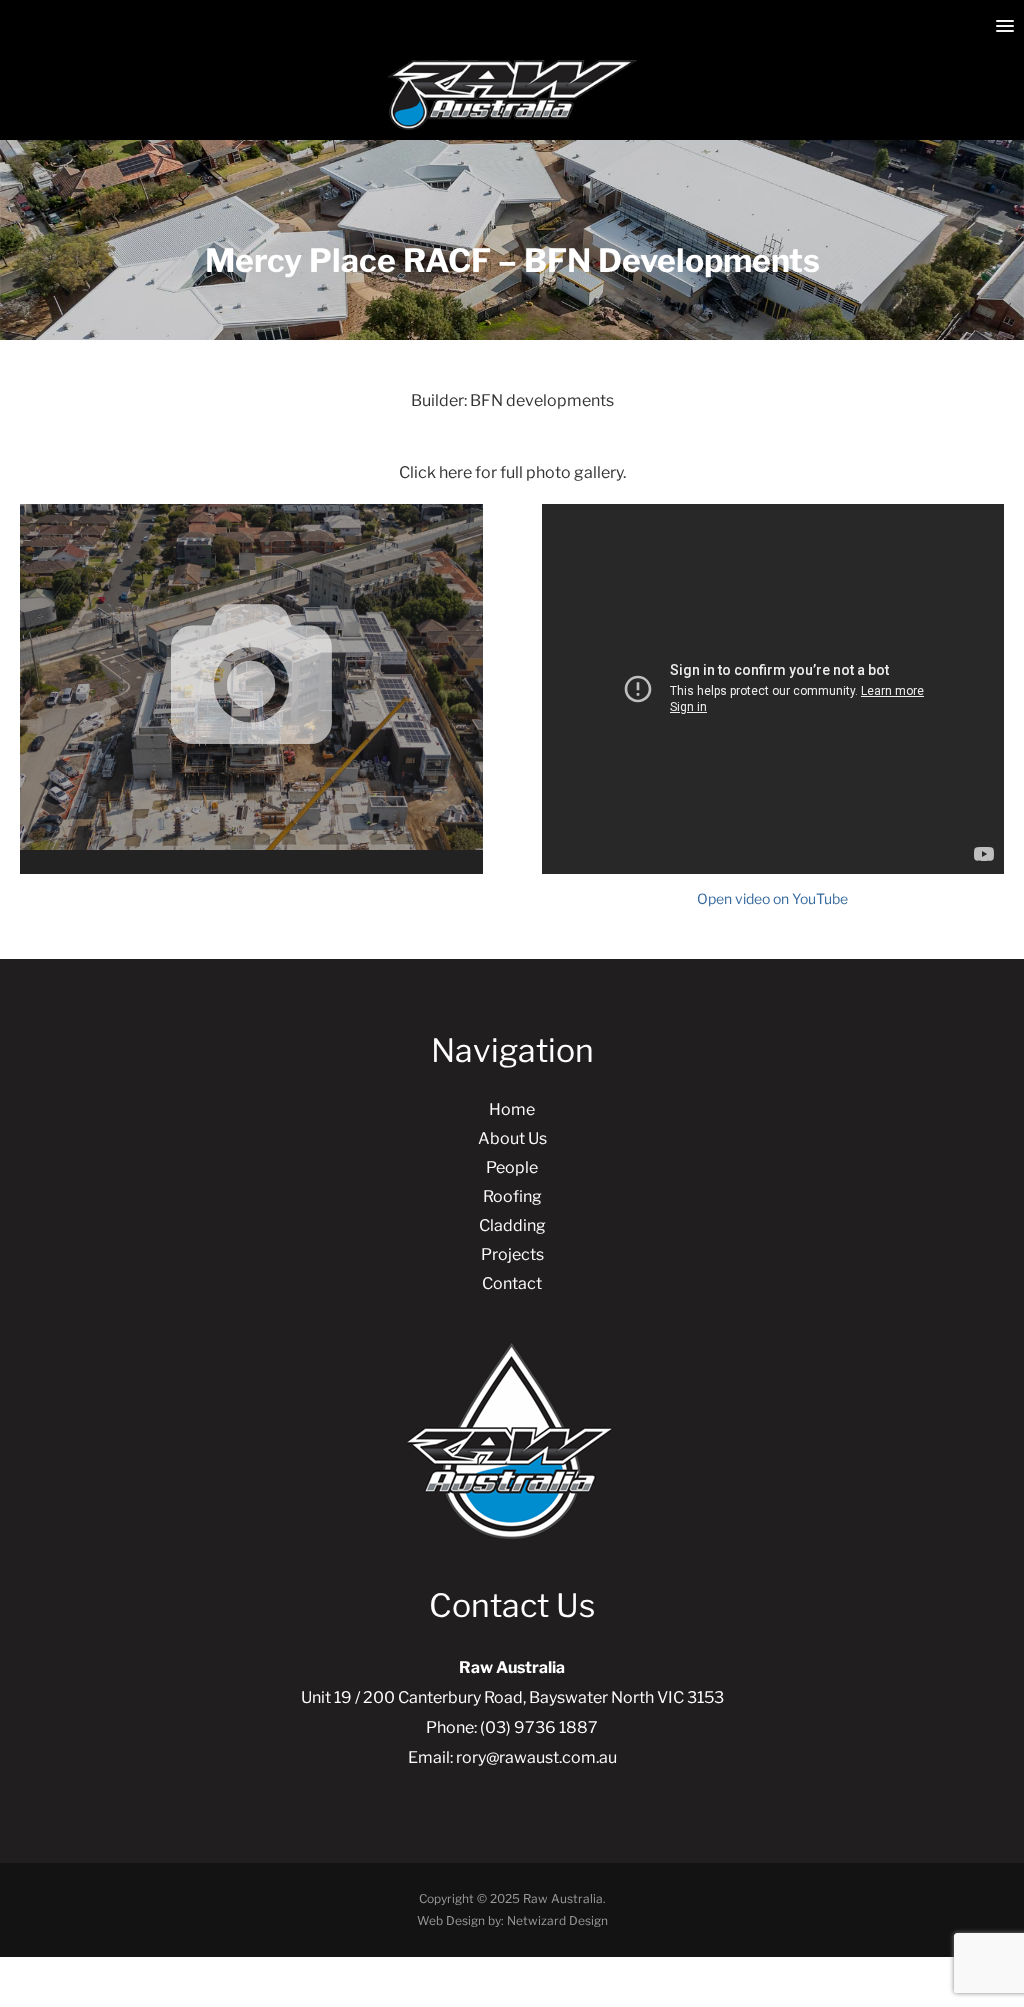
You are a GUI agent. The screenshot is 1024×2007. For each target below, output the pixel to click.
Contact (512, 1283)
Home (512, 1109)
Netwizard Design (557, 1920)
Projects (512, 1254)
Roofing (512, 1196)
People (512, 1167)
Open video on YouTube (772, 898)
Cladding (512, 1225)
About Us (512, 1138)
